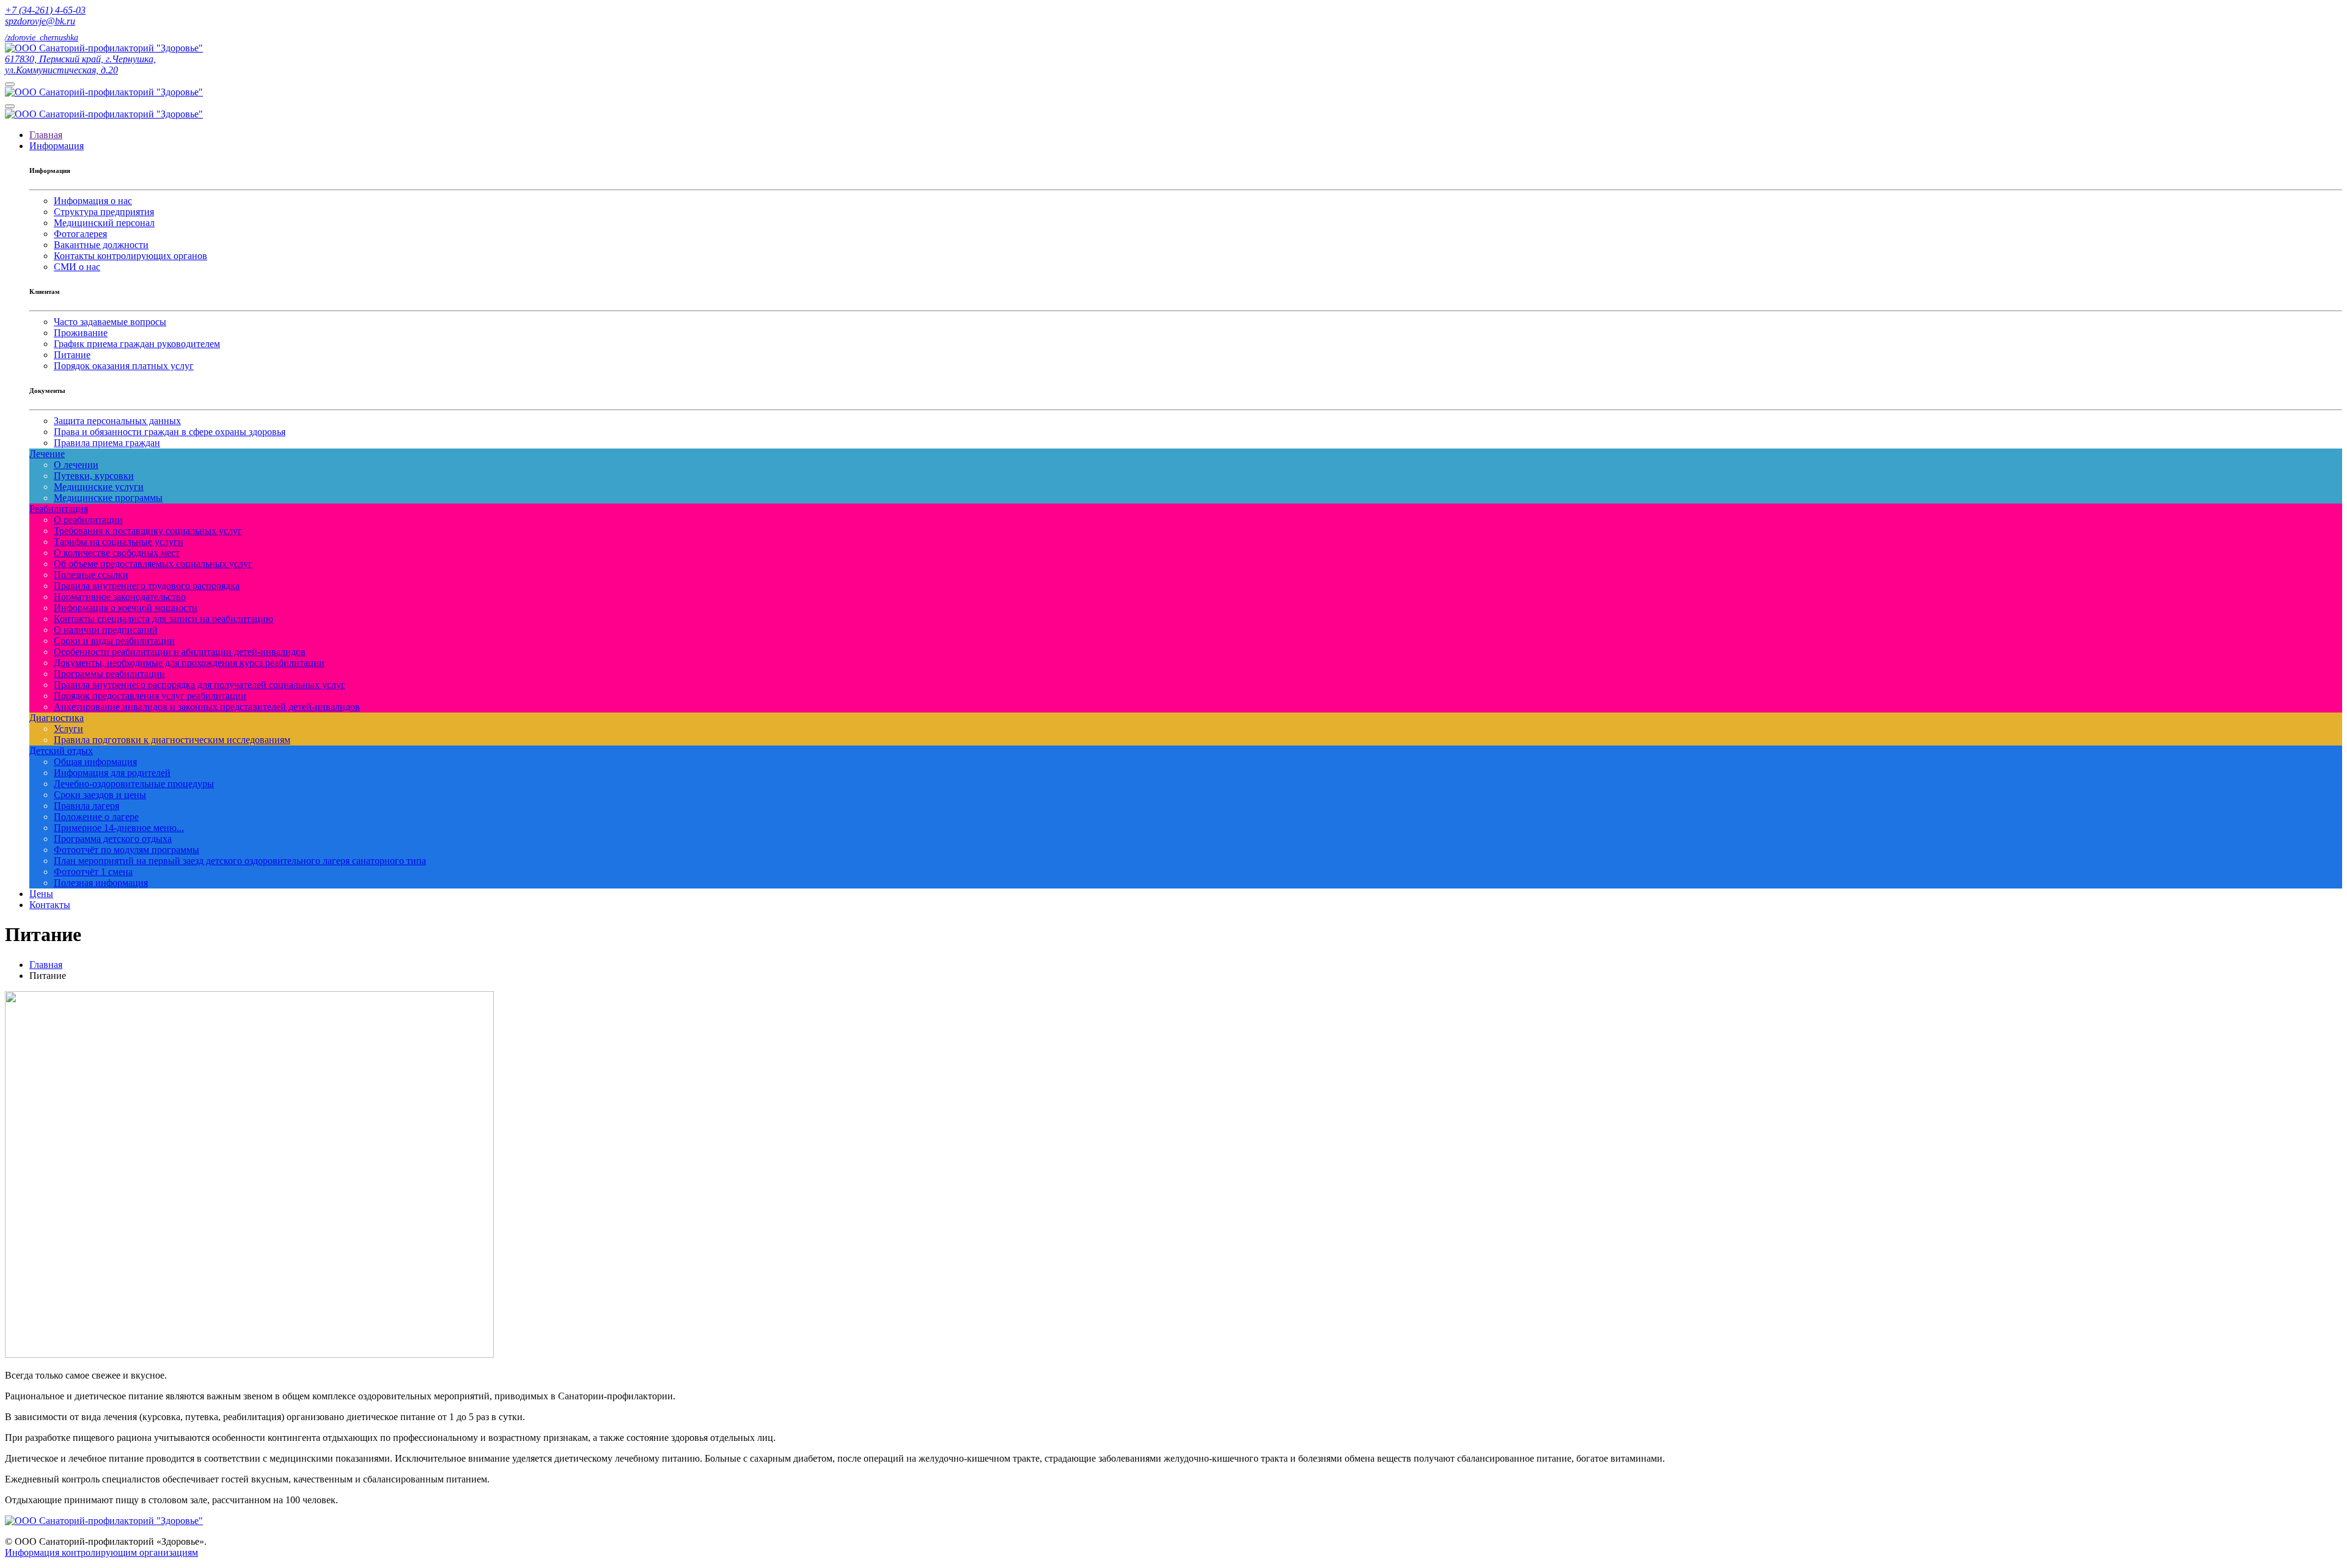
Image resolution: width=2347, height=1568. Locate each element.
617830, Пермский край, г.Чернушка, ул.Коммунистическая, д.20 (80, 64)
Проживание (81, 333)
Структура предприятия (104, 212)
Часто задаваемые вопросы (110, 322)
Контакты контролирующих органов (130, 256)
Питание (72, 355)
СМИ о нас (77, 267)
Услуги (68, 729)
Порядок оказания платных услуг (124, 366)
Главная (46, 965)
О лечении (76, 465)
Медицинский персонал (104, 223)
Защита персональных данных (117, 421)
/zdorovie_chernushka (42, 38)
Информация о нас (93, 201)
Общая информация (95, 762)
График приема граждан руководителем (137, 344)
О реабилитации (88, 520)
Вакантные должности (101, 245)
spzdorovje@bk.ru (40, 21)
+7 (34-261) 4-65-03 (45, 10)
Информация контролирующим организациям (101, 1552)
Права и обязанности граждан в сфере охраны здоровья (170, 432)
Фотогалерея (80, 234)
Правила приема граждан (107, 443)
